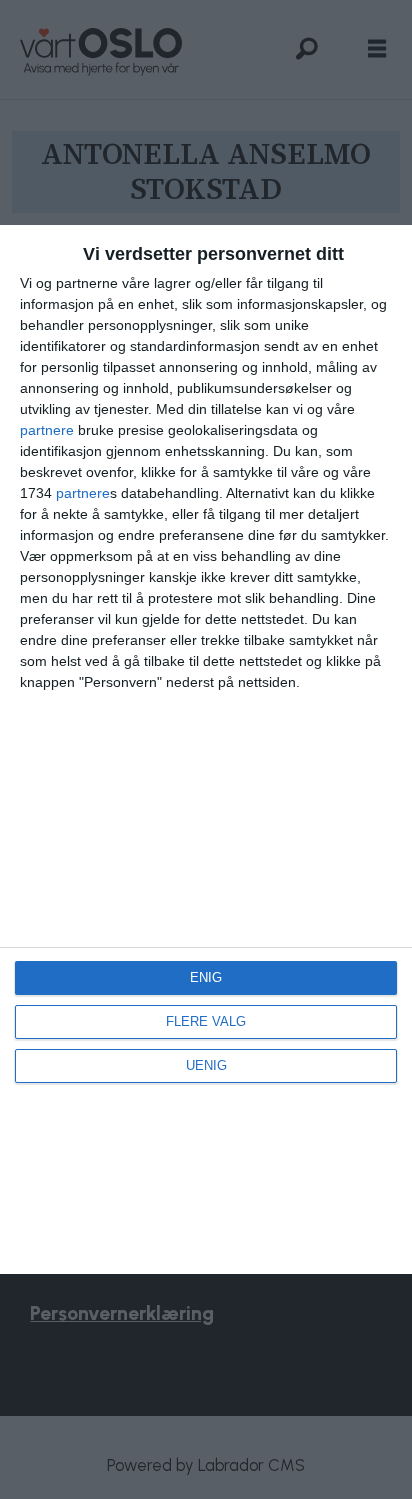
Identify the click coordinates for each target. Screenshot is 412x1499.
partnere (47, 430)
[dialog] (206, 749)
